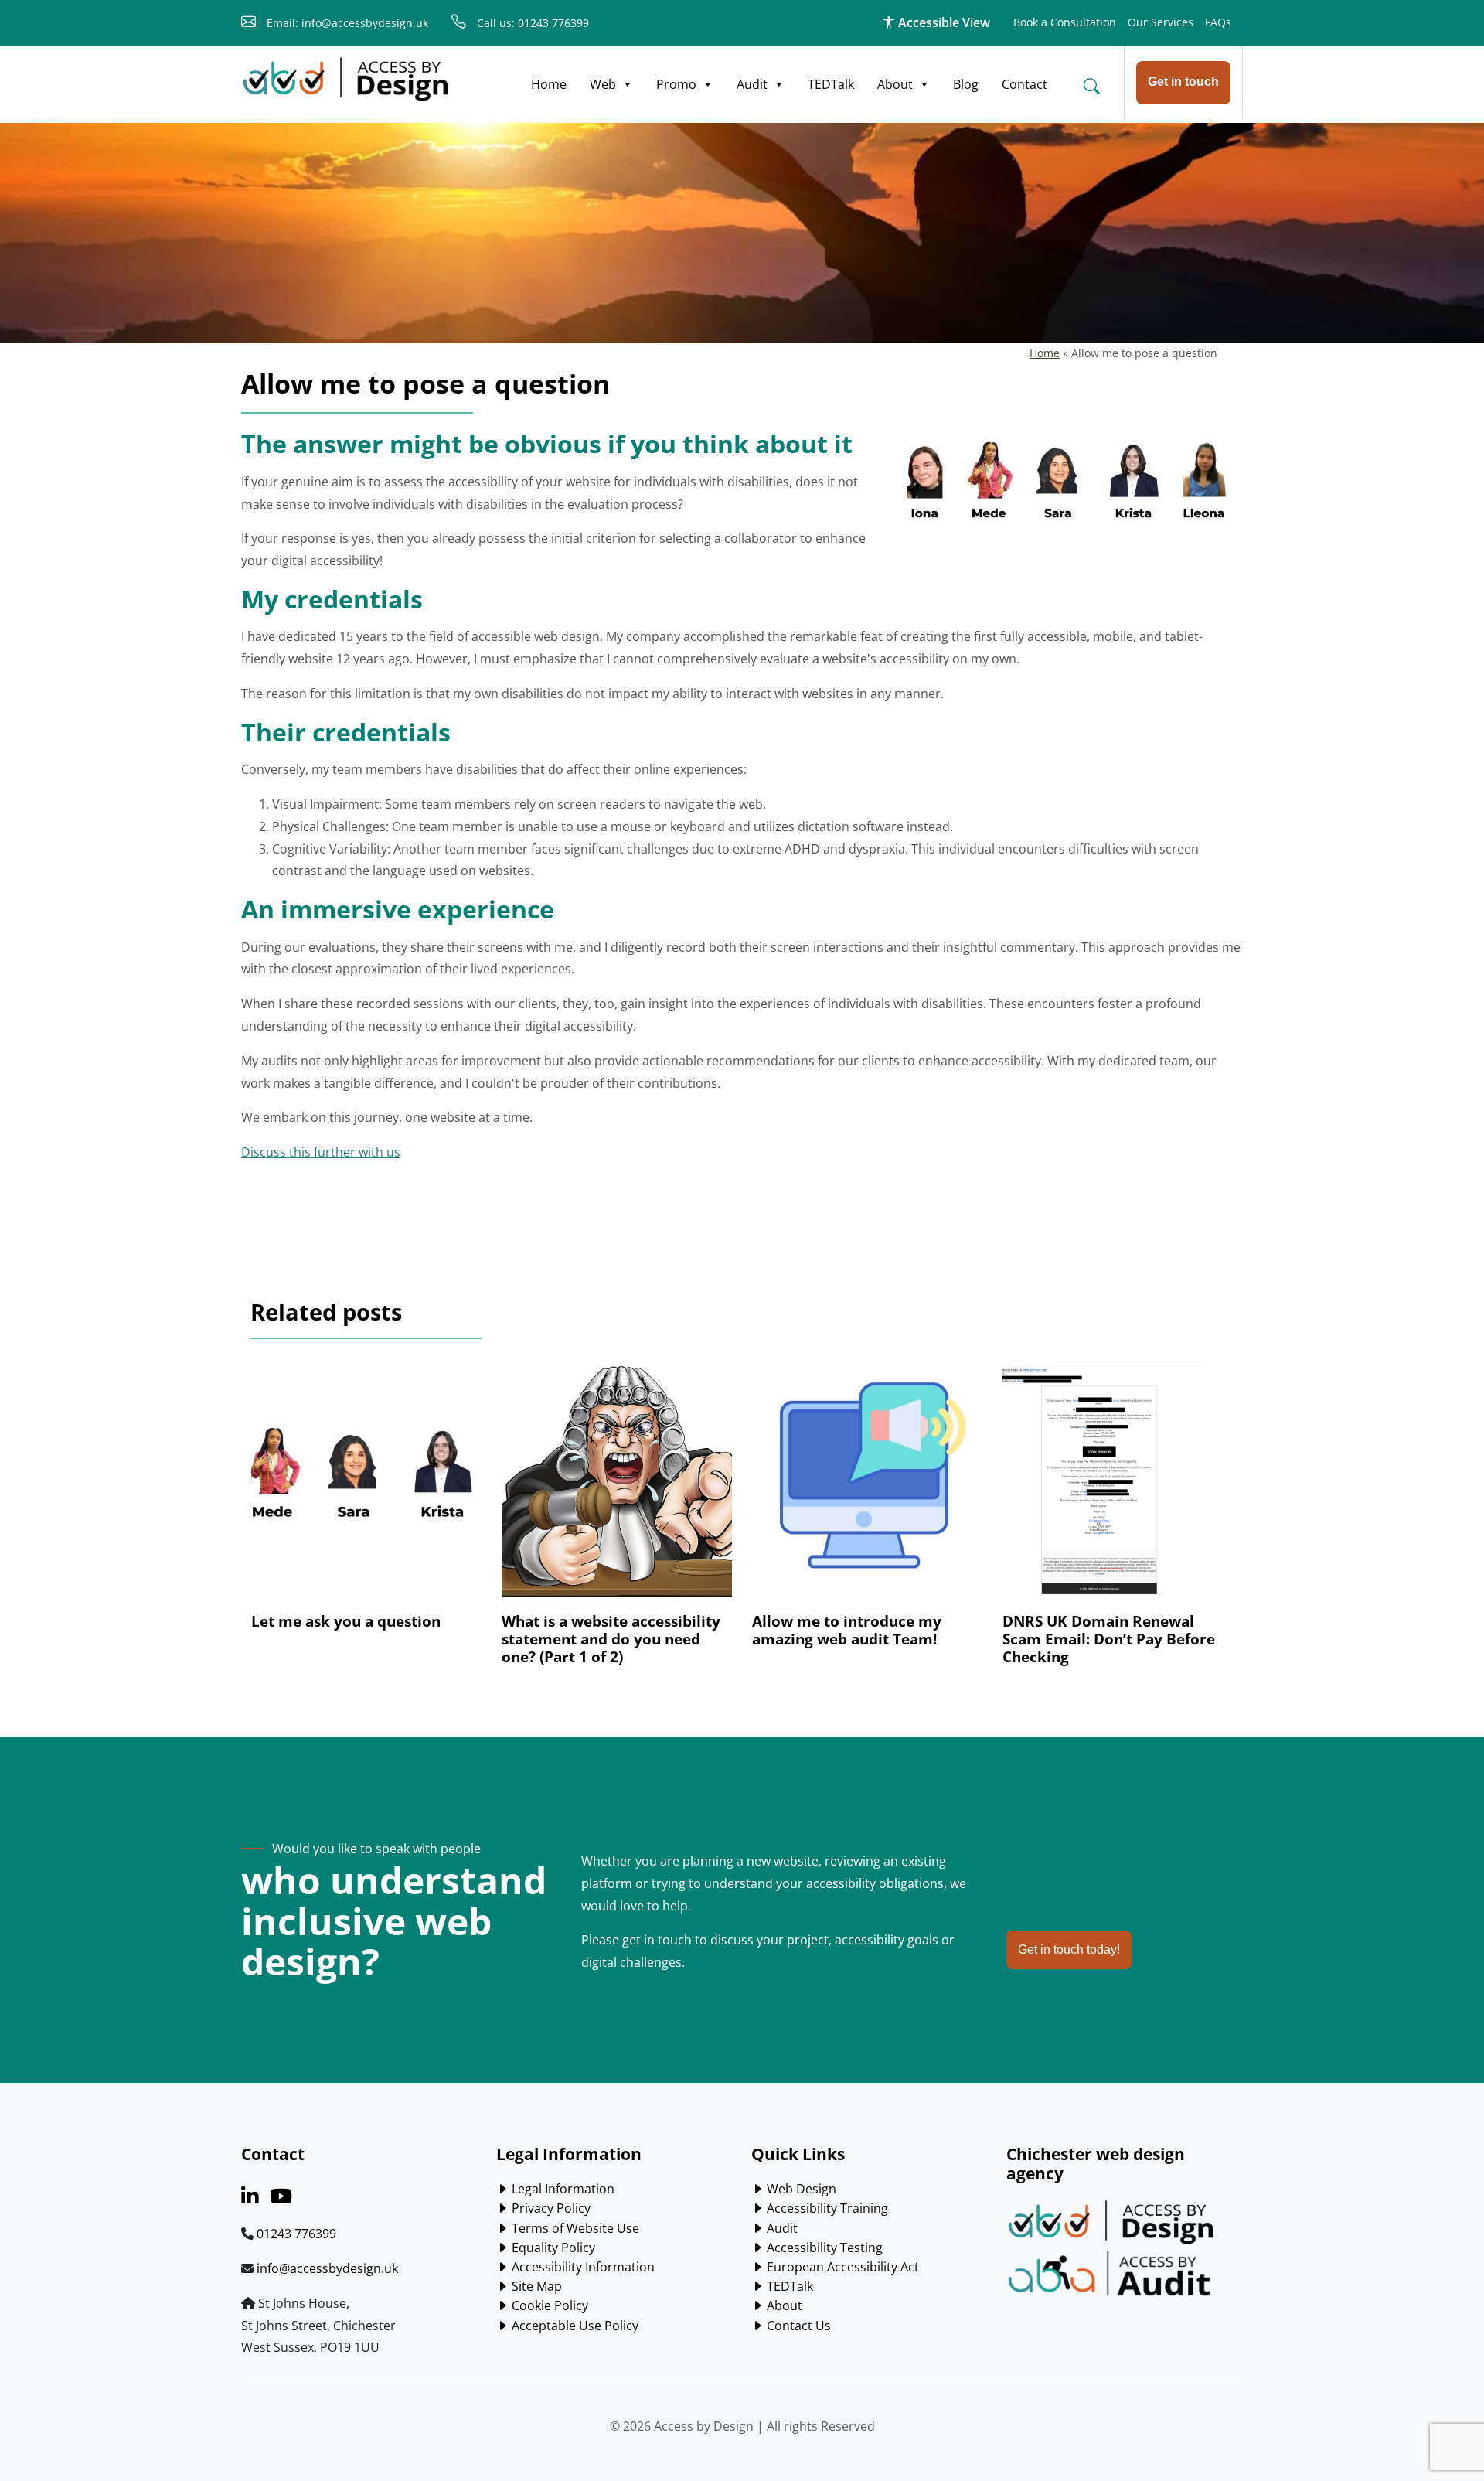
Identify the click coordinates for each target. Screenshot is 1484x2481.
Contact (1025, 84)
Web (603, 84)
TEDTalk (831, 84)
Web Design (800, 2189)
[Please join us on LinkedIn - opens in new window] (250, 2199)
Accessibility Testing (823, 2248)
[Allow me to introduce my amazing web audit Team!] (867, 1489)
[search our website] (1091, 86)
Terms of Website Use (574, 2228)
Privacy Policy (550, 2208)
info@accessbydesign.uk (327, 2268)
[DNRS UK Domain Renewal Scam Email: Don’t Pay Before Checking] (1118, 1489)
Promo (676, 84)
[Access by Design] (345, 80)
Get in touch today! (1069, 1949)
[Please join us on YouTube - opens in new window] (281, 2199)
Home (549, 84)
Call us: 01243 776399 (531, 23)
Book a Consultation (1065, 22)
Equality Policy (552, 2248)
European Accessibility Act (841, 2267)
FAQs (1218, 22)
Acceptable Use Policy (574, 2326)
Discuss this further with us (321, 1152)
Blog (966, 84)
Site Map (535, 2286)
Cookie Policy (548, 2305)
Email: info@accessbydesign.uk (346, 23)
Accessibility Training (826, 2208)
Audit (752, 84)
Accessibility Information (582, 2267)
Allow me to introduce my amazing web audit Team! (847, 1630)
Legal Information (562, 2189)
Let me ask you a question (346, 1621)
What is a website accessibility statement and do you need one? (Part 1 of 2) (611, 1639)
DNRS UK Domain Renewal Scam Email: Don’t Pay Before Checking (1109, 1639)
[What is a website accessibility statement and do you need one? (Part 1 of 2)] (617, 1489)
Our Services (1161, 22)
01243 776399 (296, 2234)
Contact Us (797, 2326)
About (895, 84)
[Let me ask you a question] (366, 1489)
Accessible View (943, 22)
